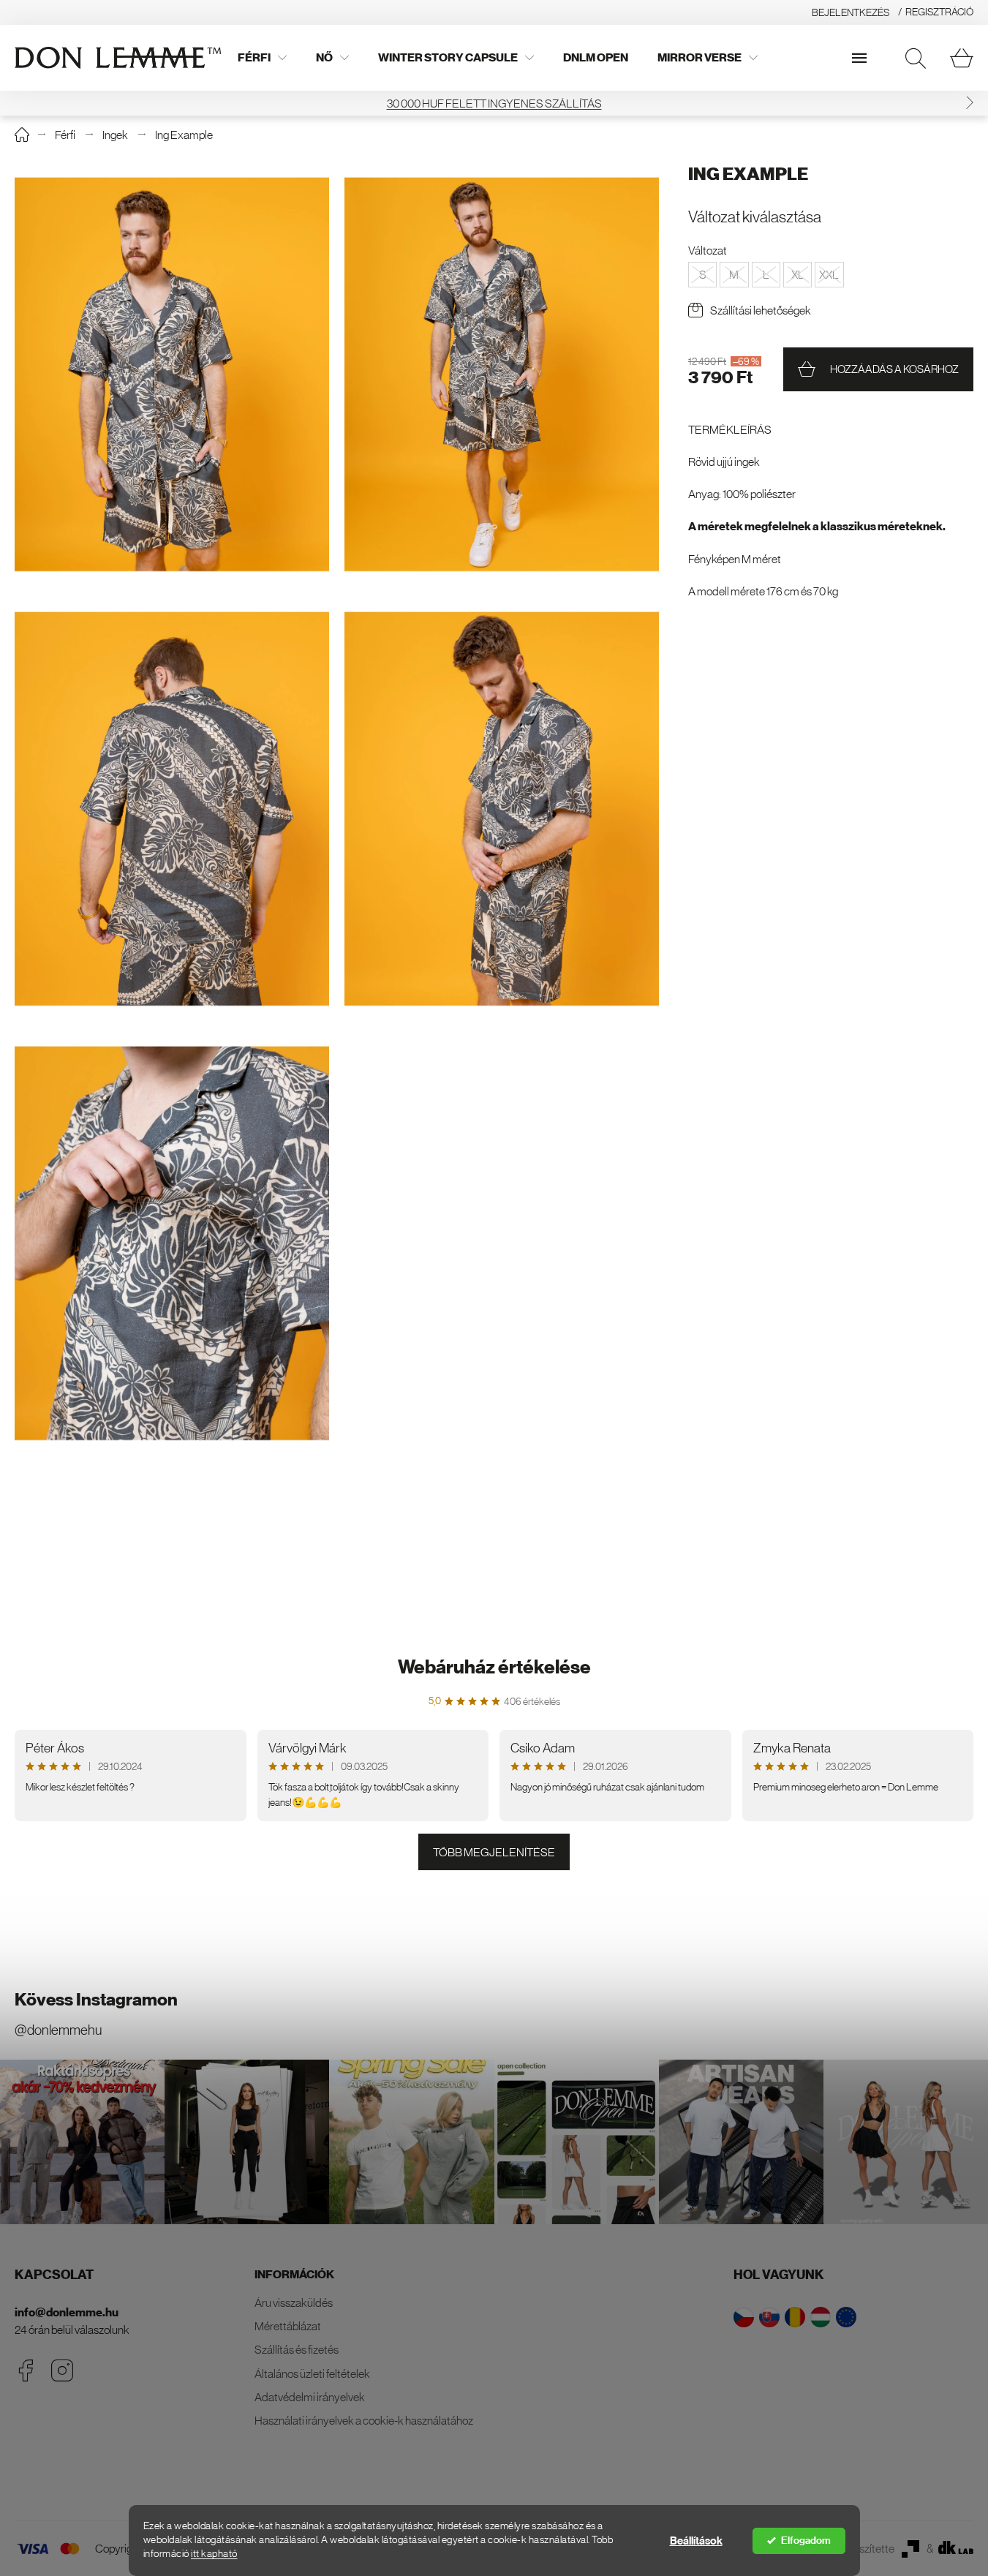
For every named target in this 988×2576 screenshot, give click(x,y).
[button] (970, 103)
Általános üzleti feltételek (312, 2373)
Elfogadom (806, 2541)
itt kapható (214, 2554)
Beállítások (696, 2541)
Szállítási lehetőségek (761, 310)
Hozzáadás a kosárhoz (894, 369)
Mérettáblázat (288, 2326)
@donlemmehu (58, 2030)
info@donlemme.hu (67, 2312)
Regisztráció (939, 12)
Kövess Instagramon (96, 2000)
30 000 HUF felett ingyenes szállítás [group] (494, 103)
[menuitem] (262, 58)
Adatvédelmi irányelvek (310, 2397)
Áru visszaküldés (294, 2302)
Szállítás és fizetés (297, 2349)
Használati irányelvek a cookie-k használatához (364, 2420)
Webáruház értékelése (494, 1667)
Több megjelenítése (494, 1852)
